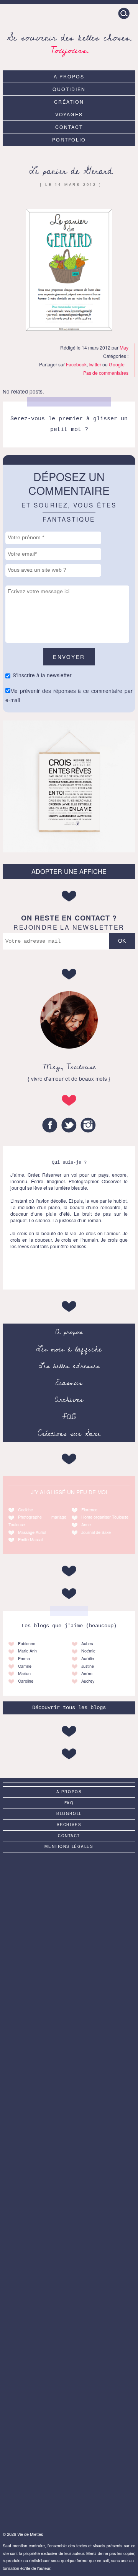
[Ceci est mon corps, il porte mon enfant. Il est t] (69, 2042)
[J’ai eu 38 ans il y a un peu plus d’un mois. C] (69, 1895)
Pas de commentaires (106, 373)
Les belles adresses (69, 1366)
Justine (88, 1666)
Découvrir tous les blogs (69, 1708)
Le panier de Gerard (71, 171)
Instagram (88, 1125)
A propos (69, 76)
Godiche (25, 1510)
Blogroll (69, 1813)
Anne (86, 1525)
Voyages (69, 114)
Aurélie (88, 1658)
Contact (69, 127)
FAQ (69, 1417)
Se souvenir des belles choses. (69, 43)
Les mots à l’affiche (69, 1349)
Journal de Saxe (96, 1532)
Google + (119, 364)
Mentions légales (69, 1846)
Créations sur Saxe (69, 1434)
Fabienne (27, 1643)
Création (69, 102)
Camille (25, 1666)
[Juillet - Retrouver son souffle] (69, 2116)
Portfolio (69, 139)
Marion (24, 1673)
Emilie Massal (30, 1539)
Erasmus (69, 1383)
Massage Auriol (32, 1532)
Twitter (94, 364)
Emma (24, 1658)
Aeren (87, 1673)
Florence (89, 1510)
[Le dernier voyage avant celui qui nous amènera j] (69, 2263)
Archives (69, 1400)
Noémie (88, 1651)
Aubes (87, 1643)
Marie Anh (27, 1651)
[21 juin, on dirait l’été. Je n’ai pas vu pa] (69, 1969)
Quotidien (69, 89)
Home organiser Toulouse (105, 1517)
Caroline (26, 1681)
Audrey (88, 1681)
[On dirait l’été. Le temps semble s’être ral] (69, 2189)
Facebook (76, 364)
